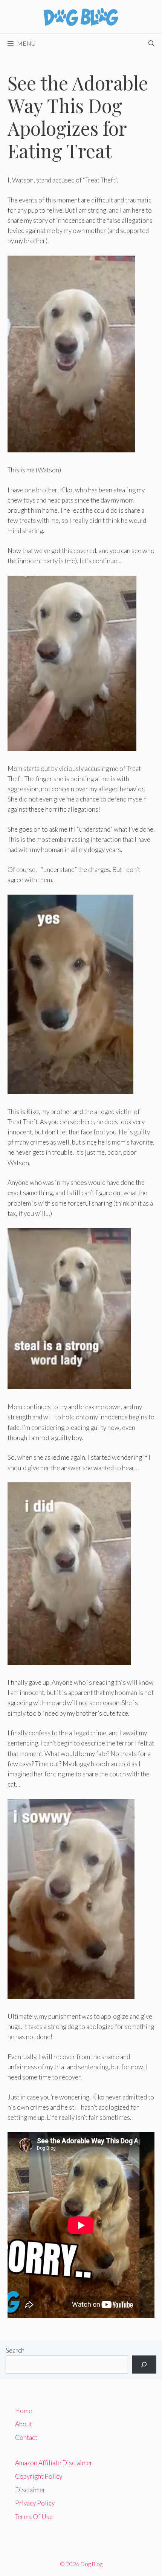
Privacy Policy (35, 2503)
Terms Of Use (34, 2517)
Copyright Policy (39, 2476)
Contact (26, 2437)
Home (24, 2411)
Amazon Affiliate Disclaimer (54, 2463)
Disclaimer (30, 2490)
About (24, 2424)
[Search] (144, 2365)
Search (15, 2350)
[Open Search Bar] (151, 43)
